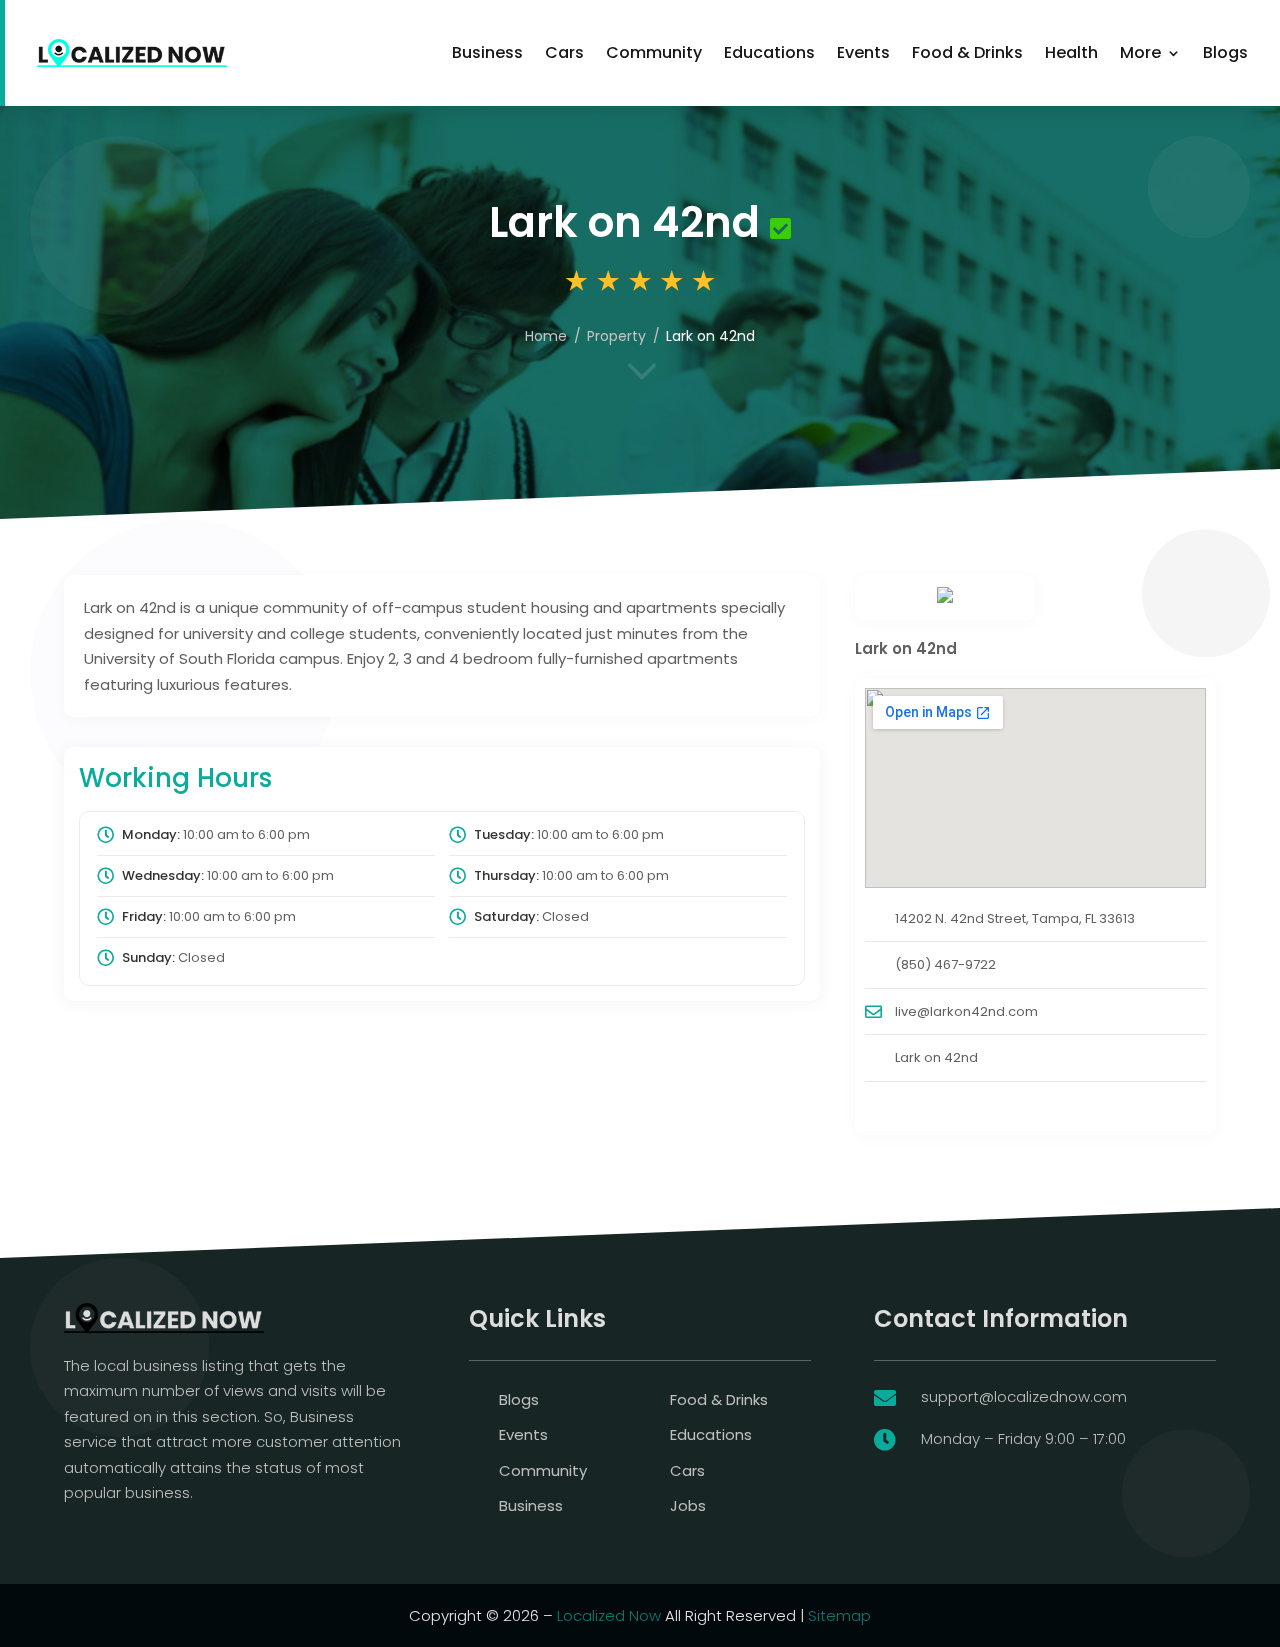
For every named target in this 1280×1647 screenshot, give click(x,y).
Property (616, 336)
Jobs (688, 1505)
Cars (564, 52)
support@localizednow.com (1024, 1396)
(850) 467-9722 (945, 964)
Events (863, 52)
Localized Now (609, 1615)
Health (1071, 52)
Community (654, 52)
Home (546, 336)
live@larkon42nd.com (966, 1011)
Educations (769, 52)
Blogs (1225, 52)
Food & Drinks (967, 52)
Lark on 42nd (936, 1057)
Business (487, 52)
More (1140, 52)
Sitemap (839, 1615)
